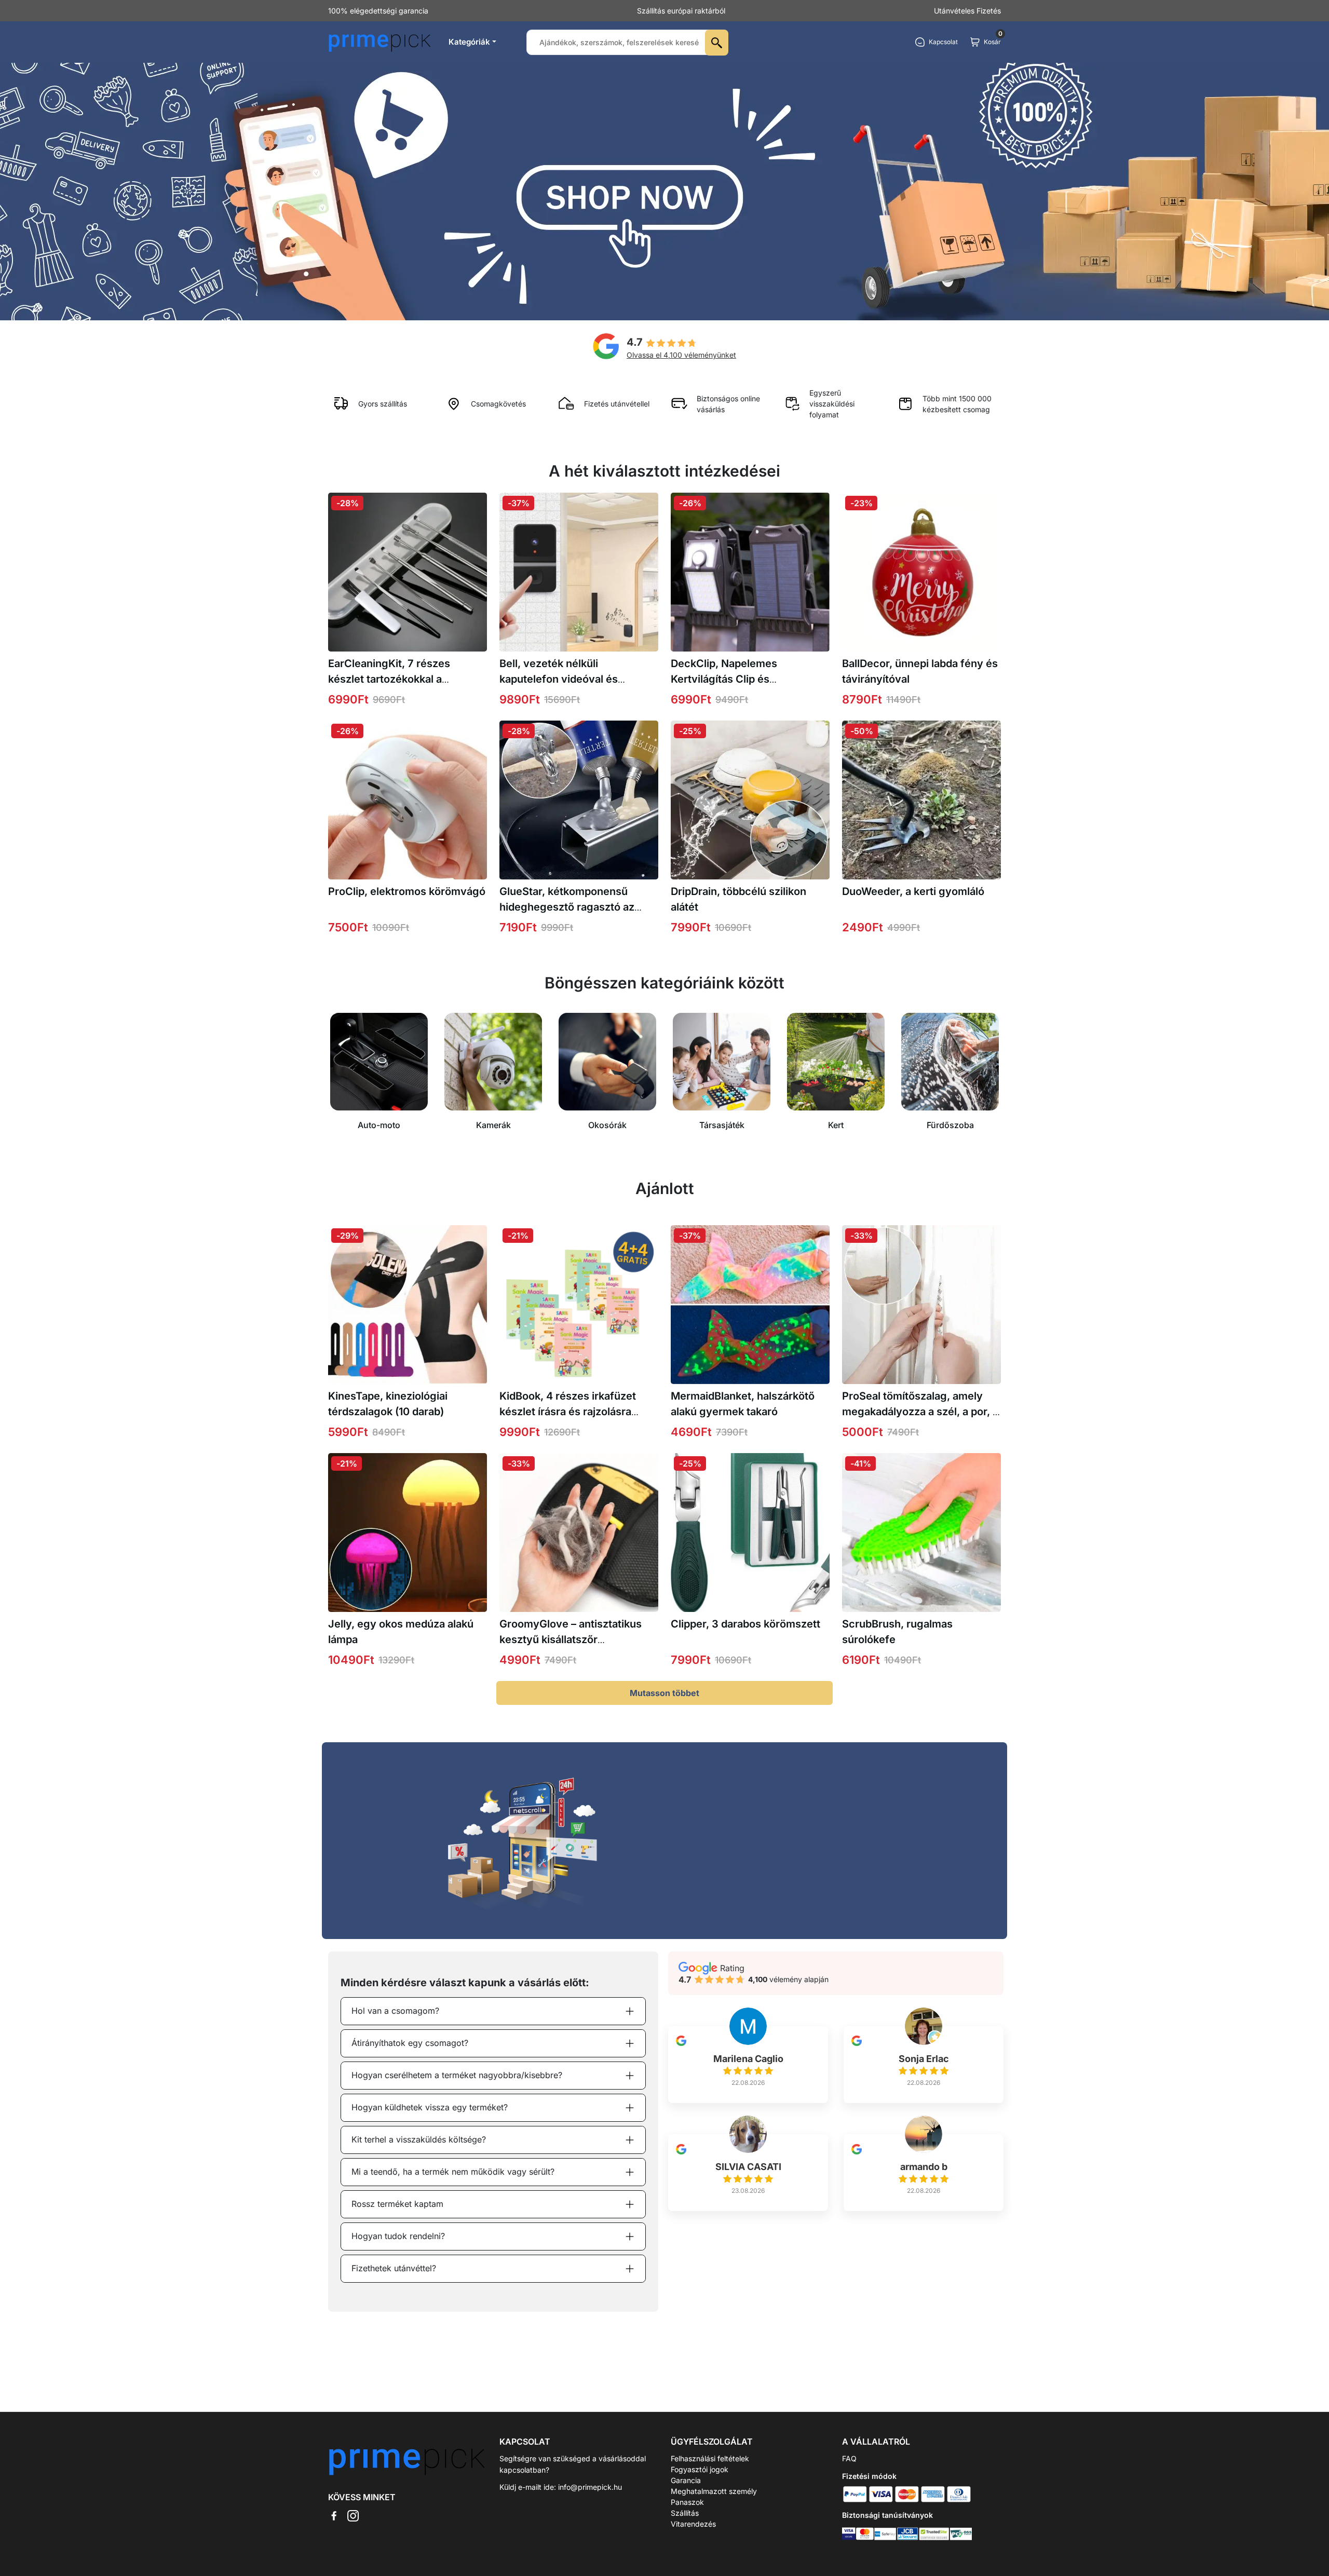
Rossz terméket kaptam (397, 2204)
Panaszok (687, 2502)
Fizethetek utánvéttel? (394, 2268)
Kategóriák (469, 42)
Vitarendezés (693, 2524)
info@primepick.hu (590, 2487)
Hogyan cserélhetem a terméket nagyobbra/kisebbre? (457, 2075)
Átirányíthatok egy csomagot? (410, 2043)
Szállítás (685, 2513)
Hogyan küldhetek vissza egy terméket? (430, 2107)
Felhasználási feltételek (710, 2458)
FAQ (849, 2458)
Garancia (686, 2480)
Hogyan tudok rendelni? (398, 2236)
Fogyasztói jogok (700, 2469)
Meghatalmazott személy (714, 2491)
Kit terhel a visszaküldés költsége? (419, 2139)
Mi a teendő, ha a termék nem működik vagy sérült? (453, 2172)
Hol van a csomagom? (395, 2011)
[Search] (717, 43)
